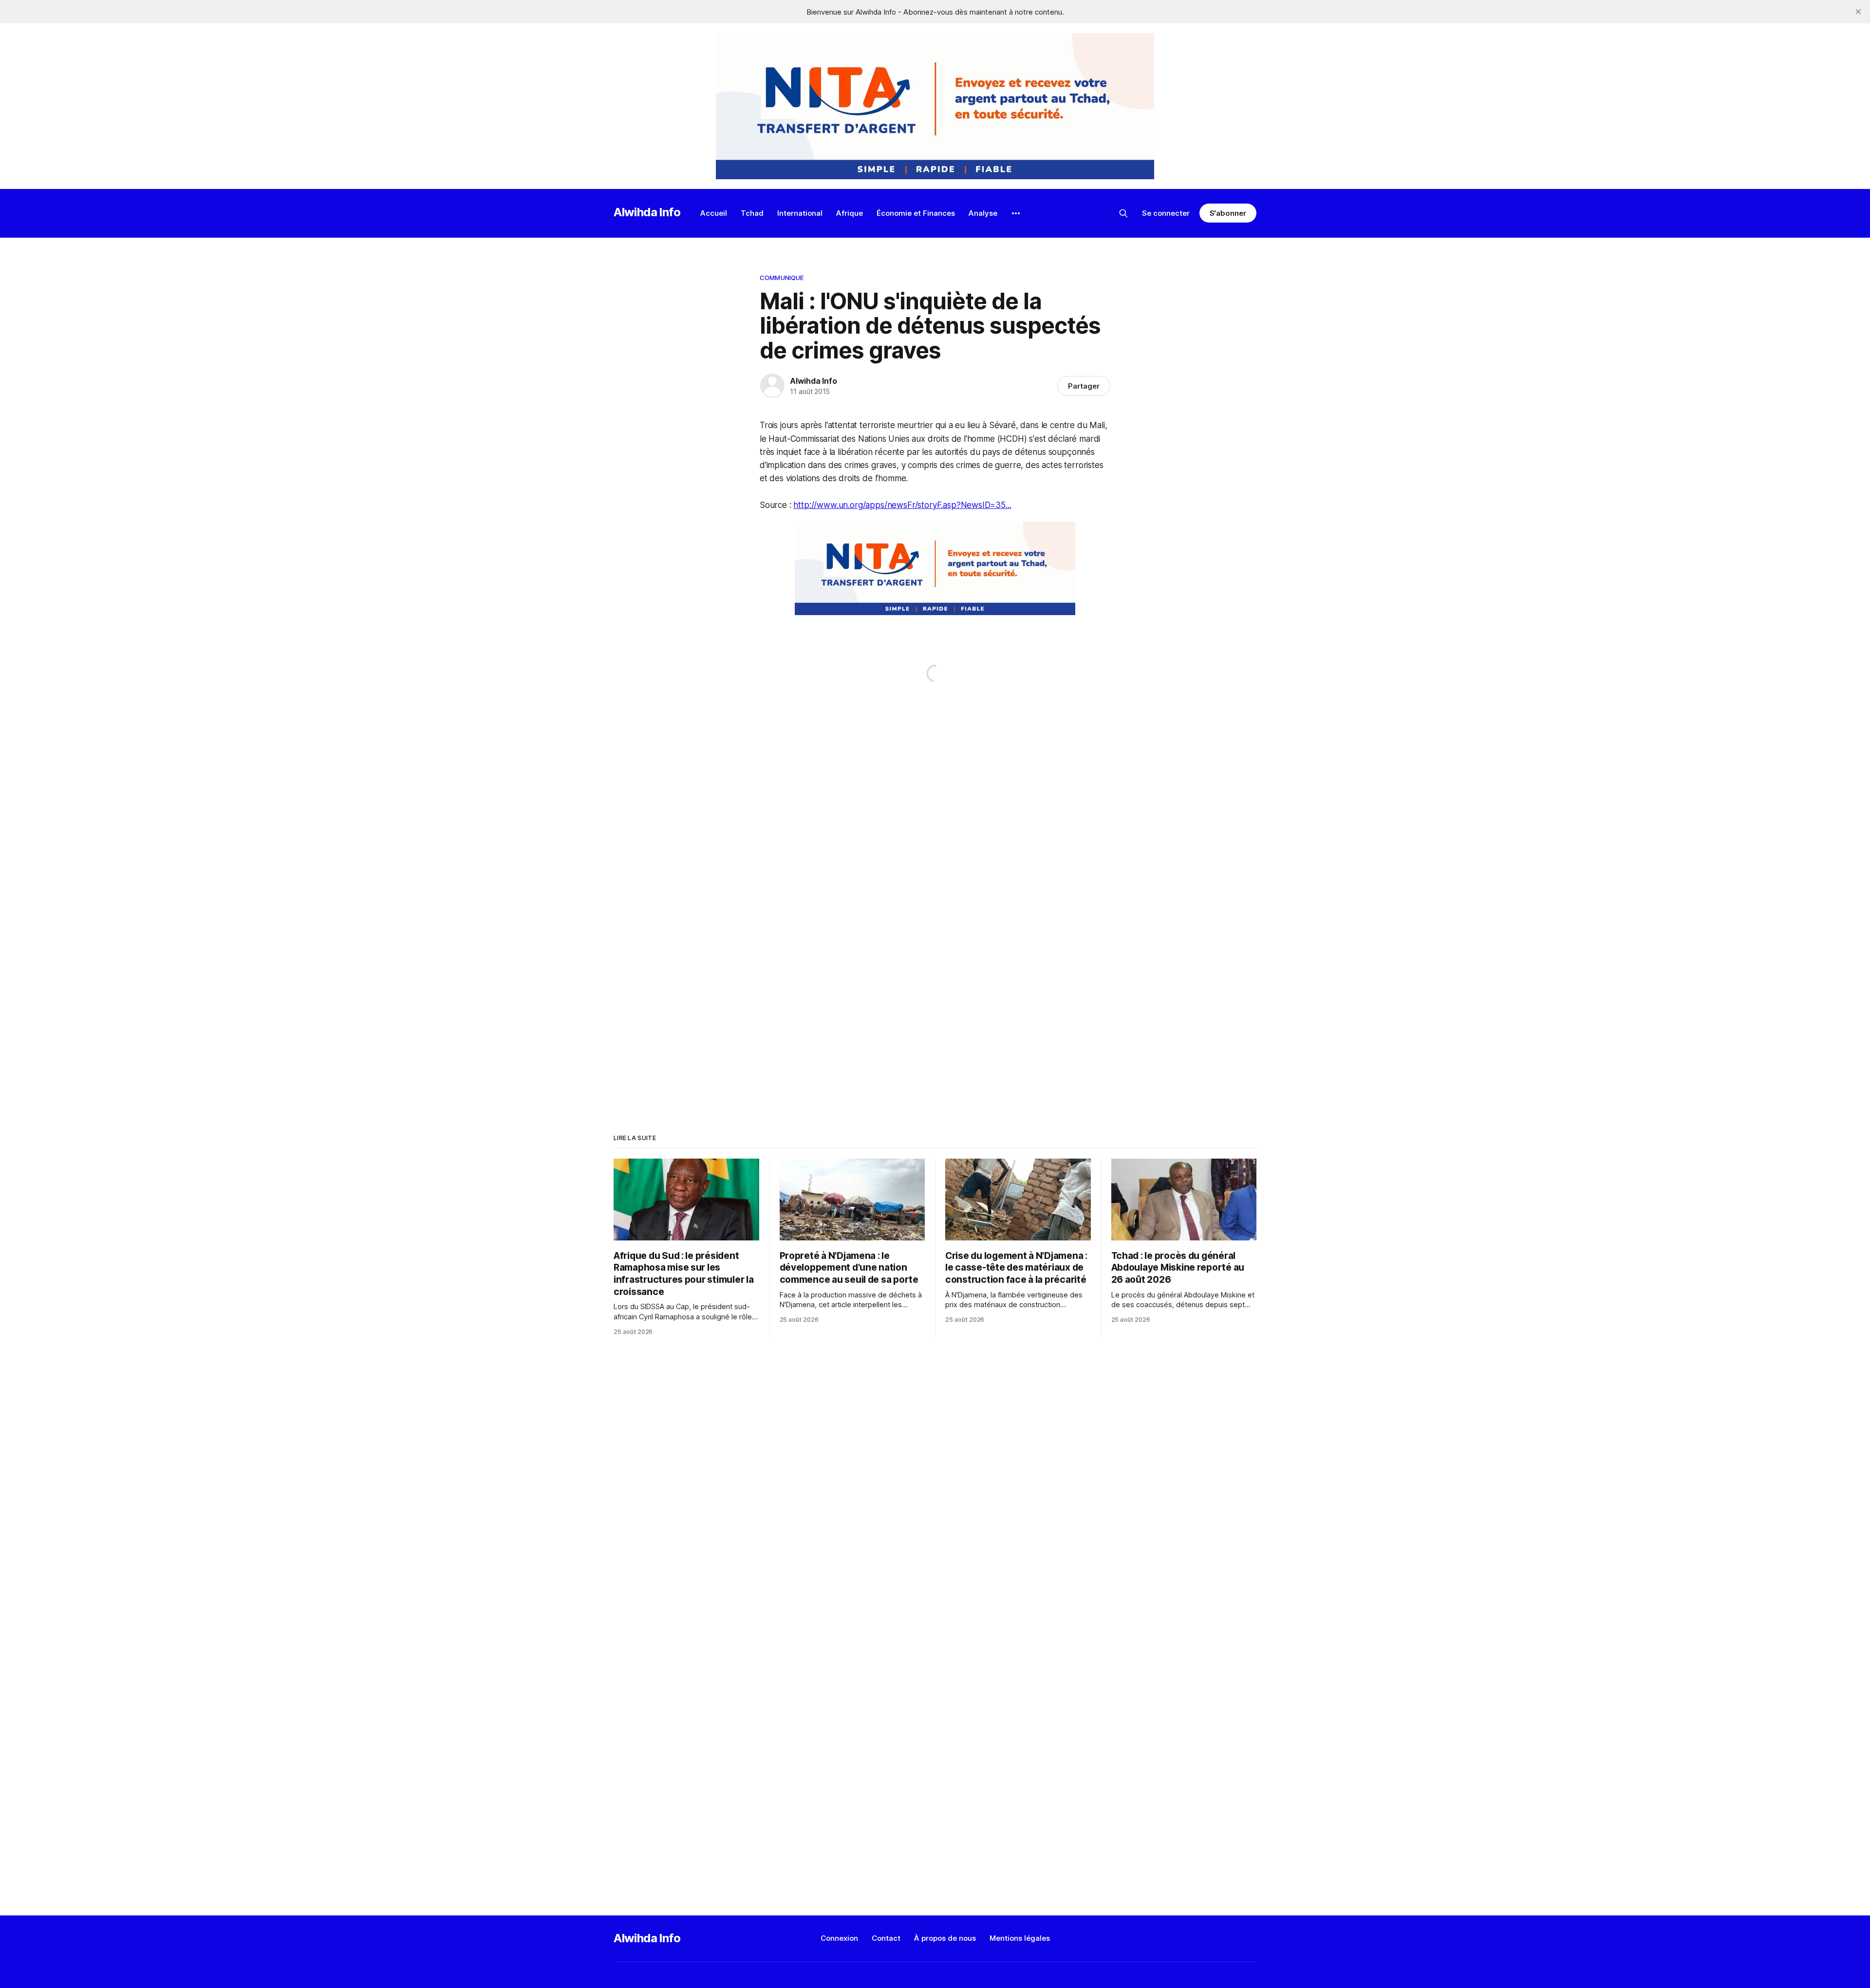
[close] (1858, 12)
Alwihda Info (647, 212)
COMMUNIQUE (782, 278)
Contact (886, 1938)
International (800, 213)
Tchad (752, 213)
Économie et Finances (916, 213)
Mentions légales (1020, 1938)
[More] (1016, 213)
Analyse (983, 213)
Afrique (850, 213)
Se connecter (1166, 213)
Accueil (714, 213)
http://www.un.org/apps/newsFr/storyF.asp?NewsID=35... (902, 505)
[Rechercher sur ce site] (1123, 213)
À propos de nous (945, 1938)
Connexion (839, 1938)
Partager (1084, 386)
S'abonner (1228, 213)
